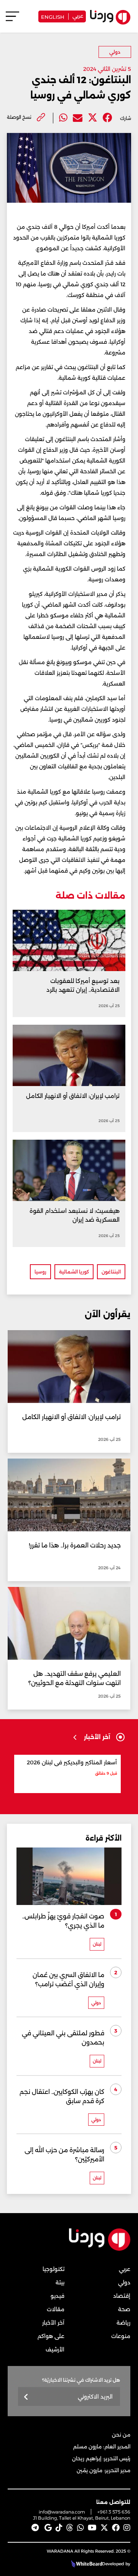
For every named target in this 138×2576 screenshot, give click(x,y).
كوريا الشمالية (74, 1272)
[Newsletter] (26, 2397)
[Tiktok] (59, 2528)
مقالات (56, 2309)
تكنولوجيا (53, 2269)
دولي (115, 52)
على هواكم (51, 2336)
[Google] (48, 2528)
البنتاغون (111, 1272)
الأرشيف (55, 2350)
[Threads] (70, 2528)
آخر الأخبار (53, 2323)
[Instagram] (127, 2528)
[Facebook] (108, 118)
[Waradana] (100, 2249)
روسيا (40, 1272)
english (53, 16)
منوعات (121, 2336)
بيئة (60, 2282)
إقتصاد (122, 2296)
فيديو (58, 2296)
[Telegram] (35, 2528)
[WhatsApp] (80, 2528)
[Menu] (12, 20)
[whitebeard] (86, 2564)
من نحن (121, 2435)
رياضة (123, 2323)
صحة (124, 2309)
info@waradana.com (62, 2512)
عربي (78, 15)
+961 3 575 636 (114, 2512)
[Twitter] (93, 118)
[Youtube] (92, 2528)
